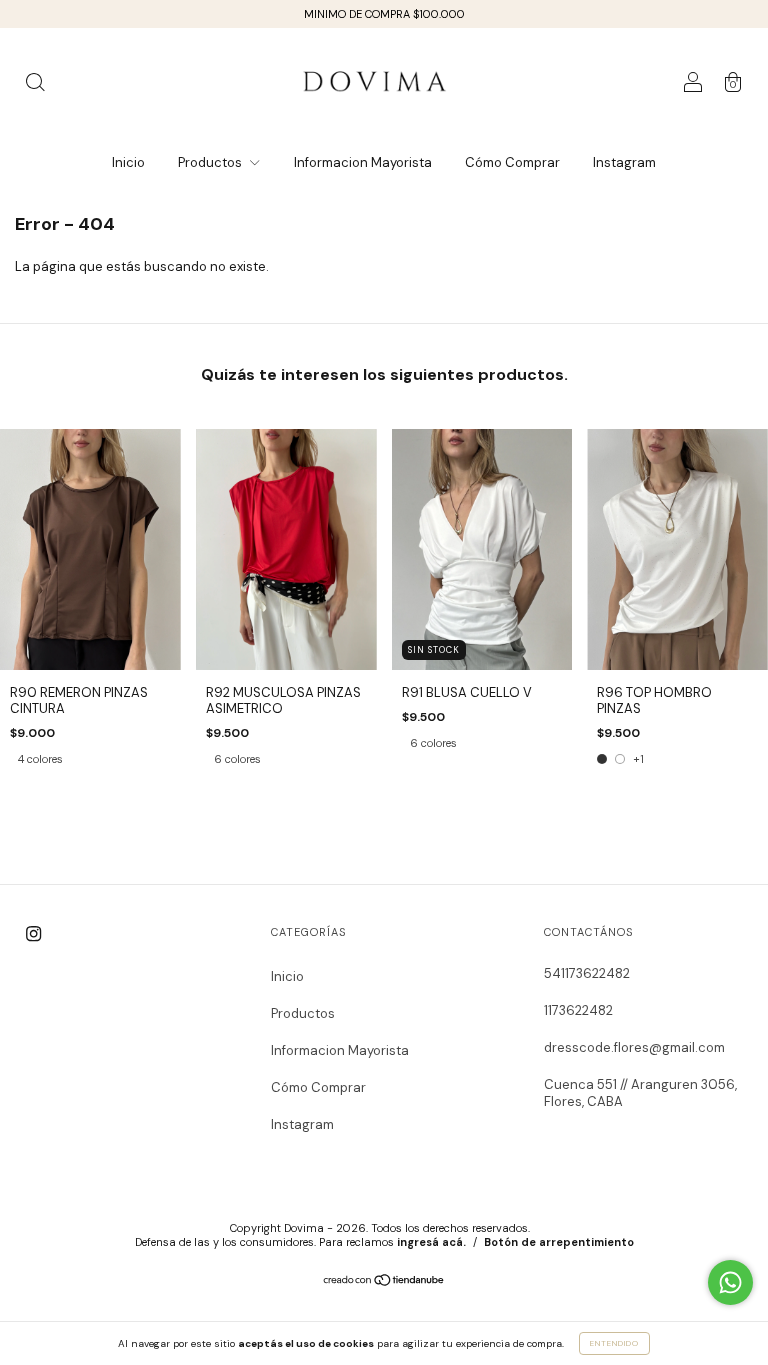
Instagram (624, 162)
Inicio (128, 162)
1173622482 (578, 1010)
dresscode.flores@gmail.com (634, 1047)
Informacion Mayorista (363, 162)
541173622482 (587, 973)
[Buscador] (35, 85)
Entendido (614, 1343)
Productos (211, 162)
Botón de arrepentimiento (559, 1242)
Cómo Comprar (512, 162)
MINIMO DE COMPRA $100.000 (384, 14)
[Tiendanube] (384, 1282)
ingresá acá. (431, 1242)
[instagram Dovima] (33, 933)
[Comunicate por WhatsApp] (730, 1282)
